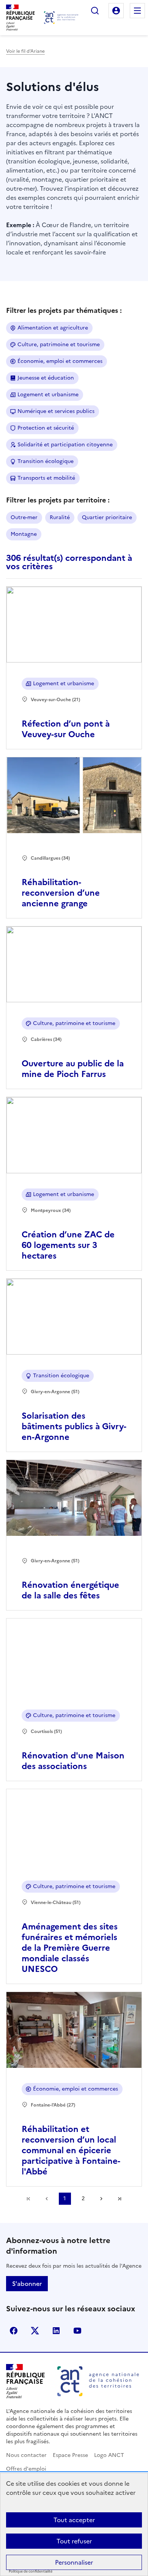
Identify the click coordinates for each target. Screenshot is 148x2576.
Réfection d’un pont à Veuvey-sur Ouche (66, 729)
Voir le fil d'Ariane (25, 51)
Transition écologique (46, 461)
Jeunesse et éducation (46, 378)
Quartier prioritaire (107, 517)
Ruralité (60, 517)
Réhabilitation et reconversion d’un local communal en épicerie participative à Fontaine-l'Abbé (71, 2150)
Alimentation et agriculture (53, 328)
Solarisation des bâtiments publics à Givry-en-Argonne (74, 1426)
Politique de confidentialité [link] (31, 2572)
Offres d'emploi (26, 2469)
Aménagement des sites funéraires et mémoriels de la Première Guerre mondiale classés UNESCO (70, 1948)
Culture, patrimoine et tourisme (59, 345)
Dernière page (120, 2199)
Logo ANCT (109, 2455)
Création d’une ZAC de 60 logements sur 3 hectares (68, 1245)
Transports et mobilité (46, 478)
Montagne (24, 534)
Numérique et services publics (56, 411)
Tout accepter (74, 2520)
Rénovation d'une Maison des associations (73, 1761)
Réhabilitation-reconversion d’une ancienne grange (61, 893)
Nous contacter (26, 2455)
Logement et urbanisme (48, 395)
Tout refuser (74, 2541)
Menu (137, 11)
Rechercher (95, 11)
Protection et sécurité (46, 428)
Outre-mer (24, 517)
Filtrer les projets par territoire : (58, 500)
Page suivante (101, 2199)
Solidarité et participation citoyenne (65, 445)
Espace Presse (70, 2455)
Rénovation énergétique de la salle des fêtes (70, 1590)
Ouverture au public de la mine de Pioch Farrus (73, 1069)
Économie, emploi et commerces (60, 361)
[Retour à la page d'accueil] (61, 18)
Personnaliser (74, 2562)
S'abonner (27, 2284)
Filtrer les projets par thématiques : (64, 310)
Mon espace (116, 11)
